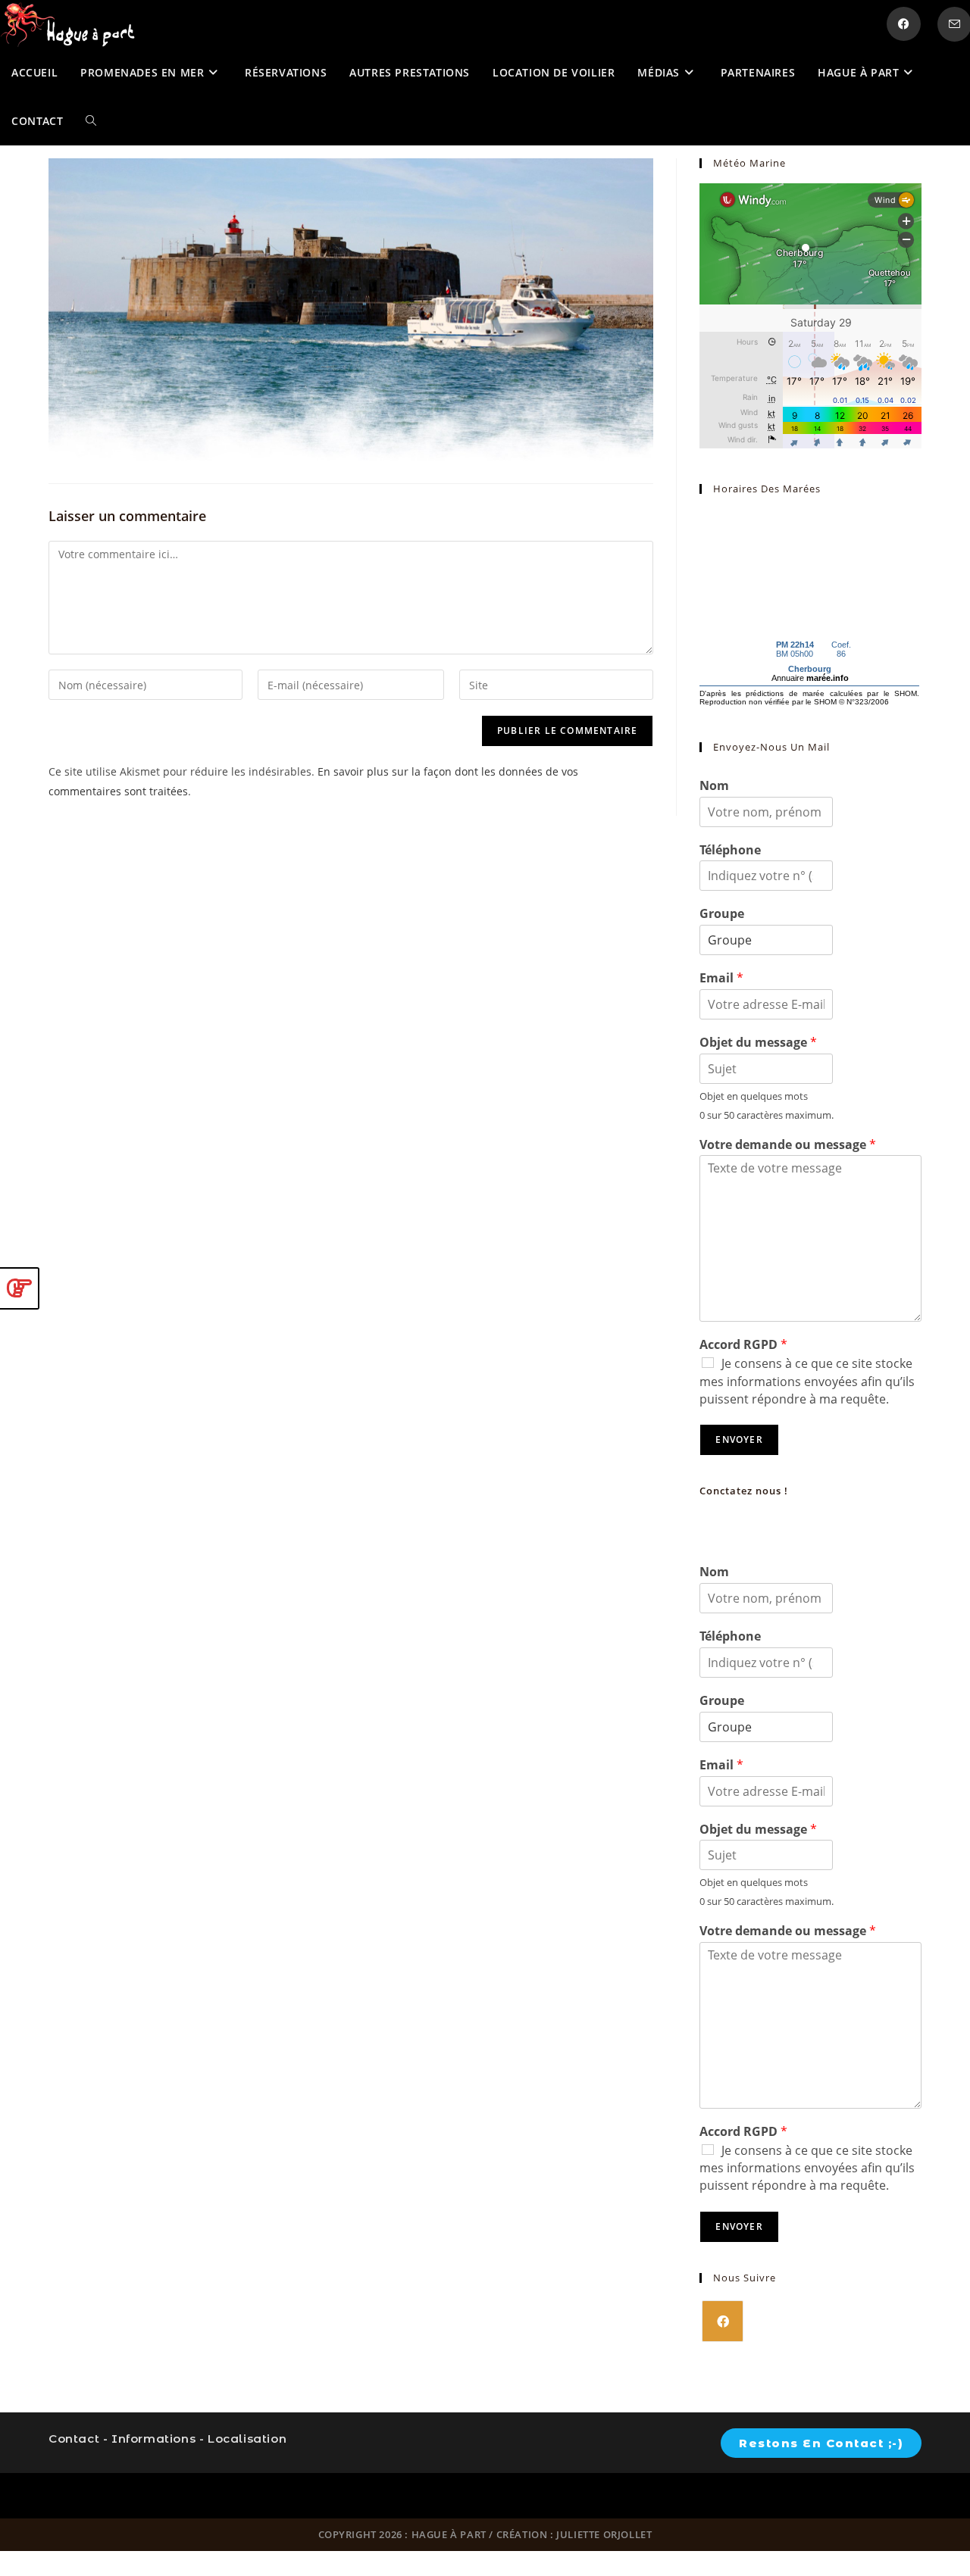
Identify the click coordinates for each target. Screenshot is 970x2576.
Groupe (722, 914)
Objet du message (758, 1043)
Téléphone (730, 850)
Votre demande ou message (788, 1145)
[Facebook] (723, 2321)
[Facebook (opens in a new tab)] (904, 24)
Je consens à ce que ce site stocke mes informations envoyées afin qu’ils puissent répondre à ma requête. (807, 1381)
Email (721, 978)
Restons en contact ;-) (821, 2443)
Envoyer (739, 1439)
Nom (714, 786)
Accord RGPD (743, 1345)
